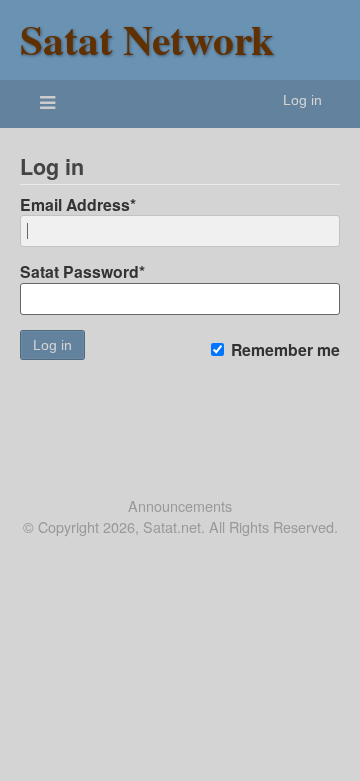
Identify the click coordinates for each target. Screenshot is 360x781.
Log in (302, 100)
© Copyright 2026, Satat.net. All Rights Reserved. (180, 527)
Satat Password (82, 271)
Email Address (78, 204)
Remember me (283, 350)
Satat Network (147, 39)
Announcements (180, 506)
